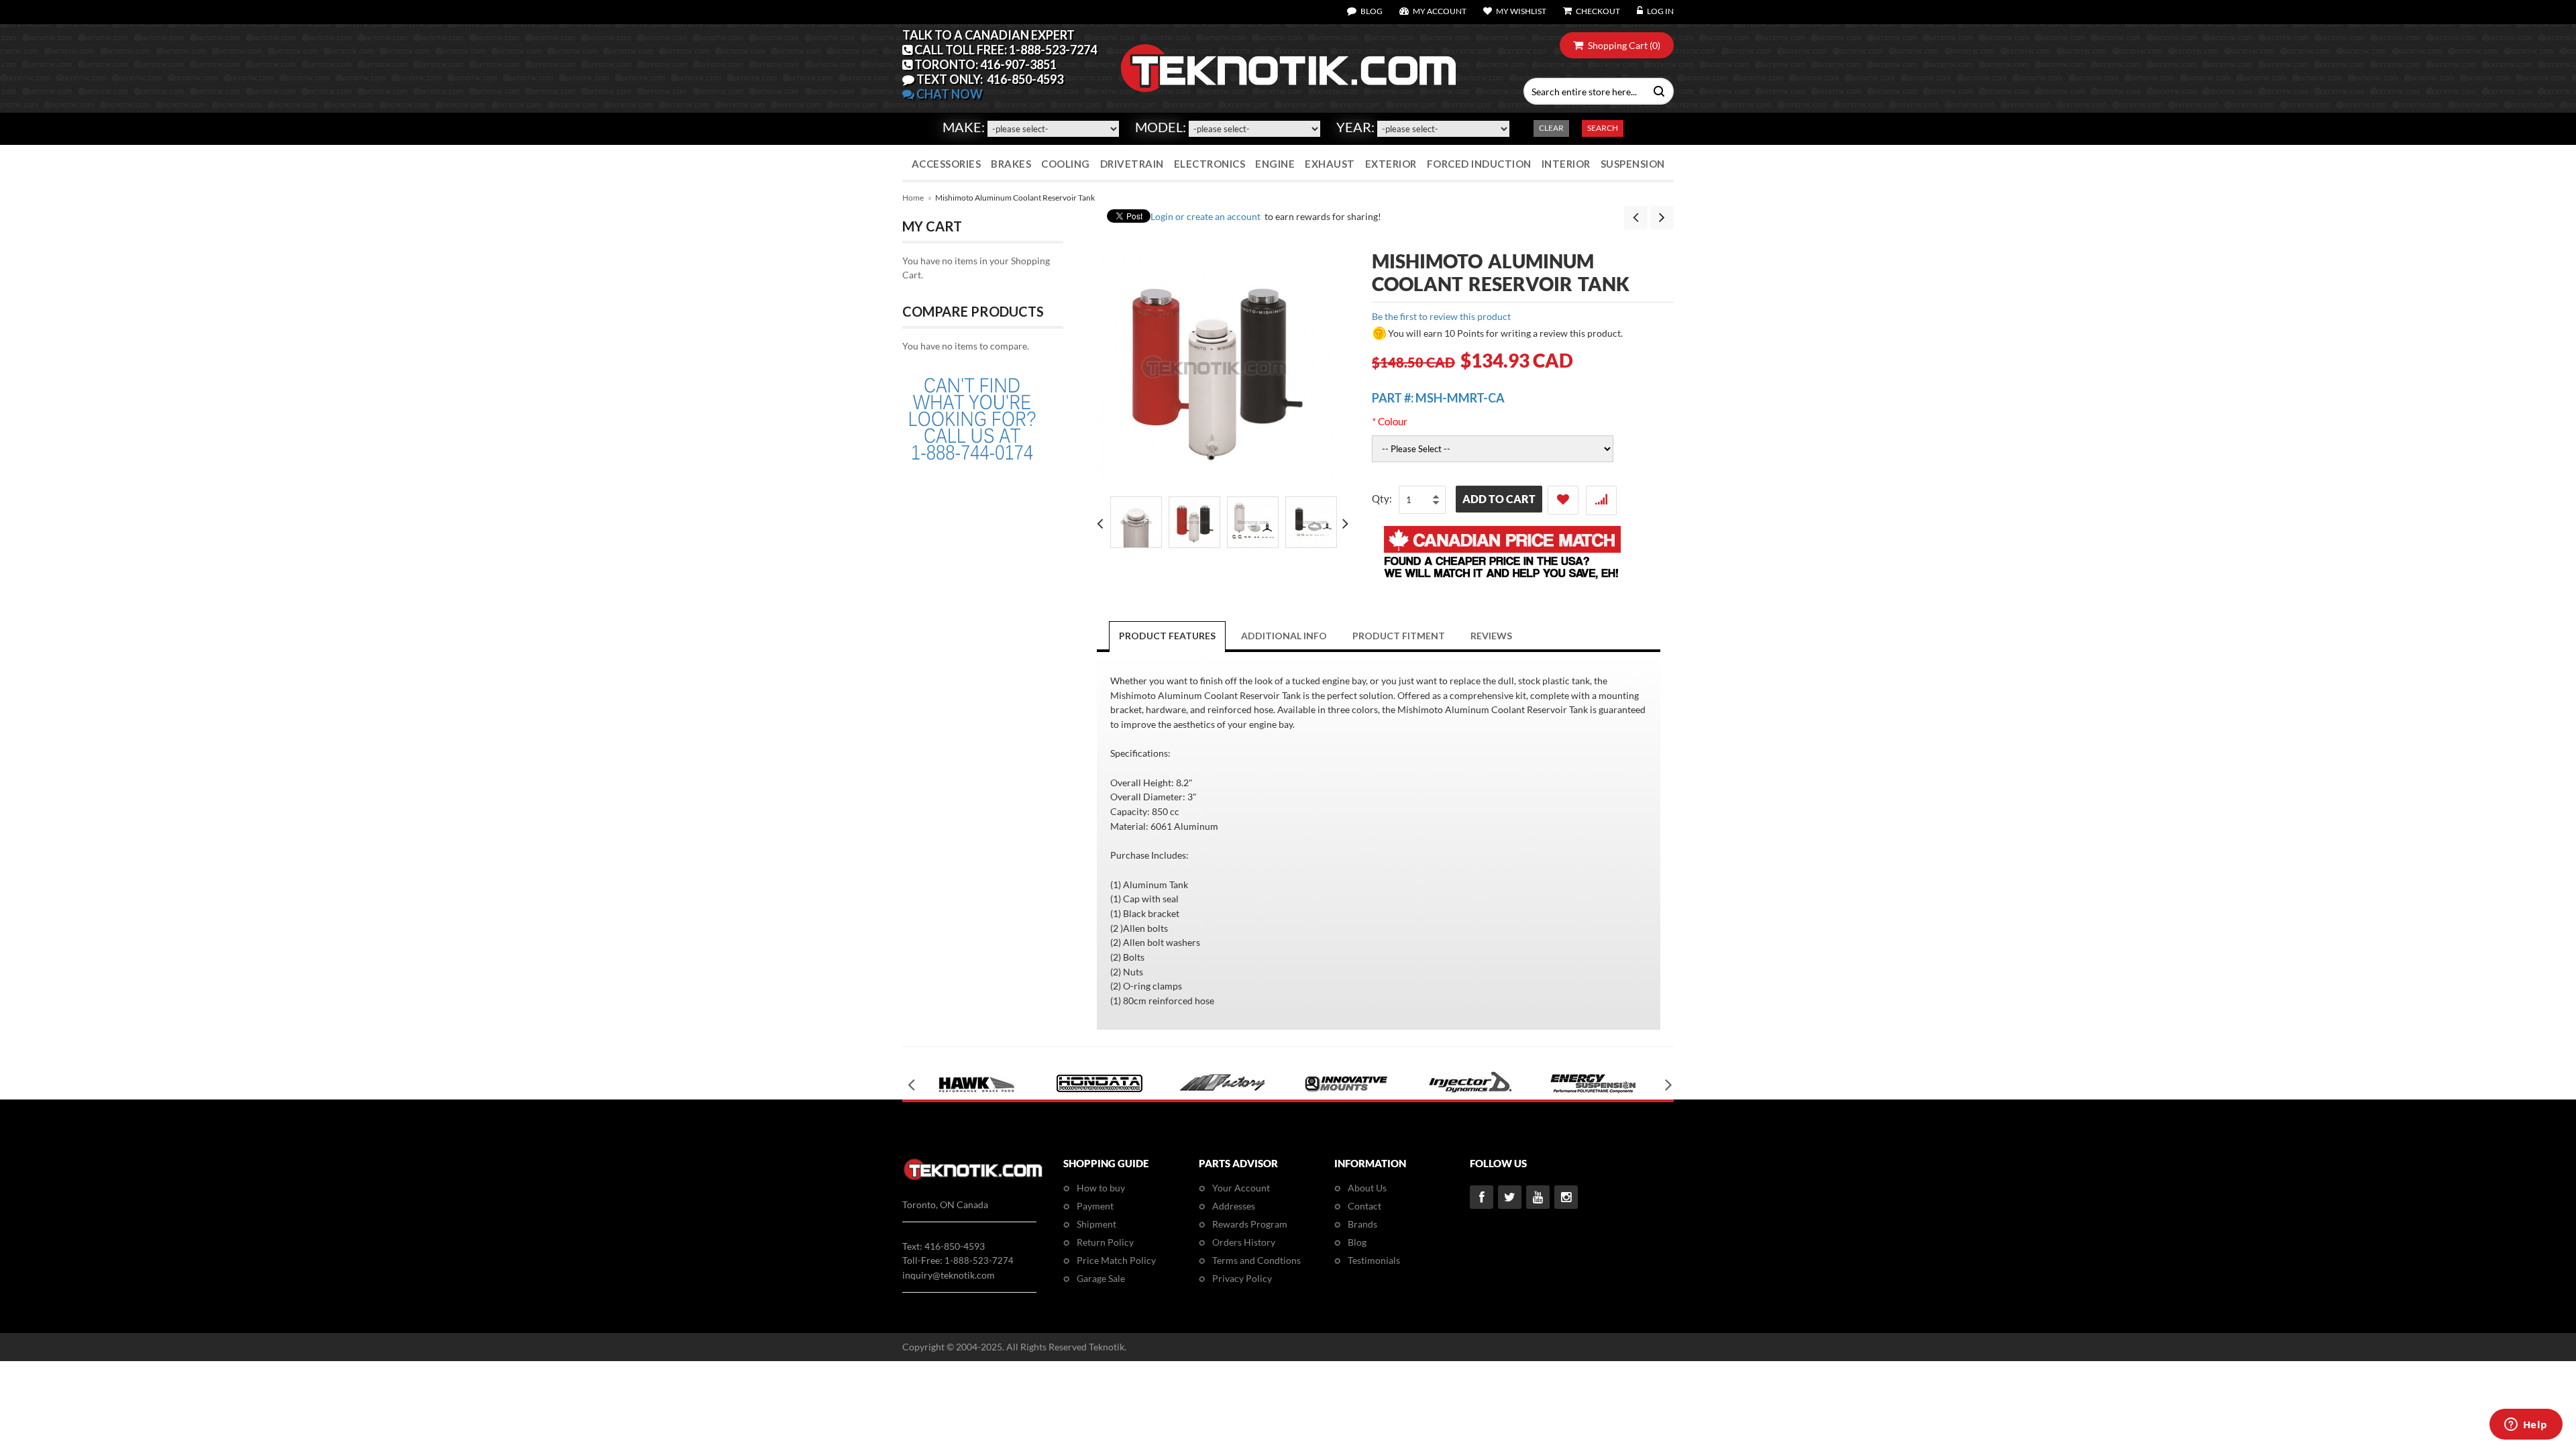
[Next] (1662, 218)
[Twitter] (1510, 1197)
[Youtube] (1538, 1197)
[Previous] (1636, 218)
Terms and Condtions (1256, 1260)
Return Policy (1105, 1242)
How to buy (1101, 1188)
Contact (1364, 1206)
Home (913, 198)
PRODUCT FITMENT (1399, 636)
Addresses (1234, 1206)
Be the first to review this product (1441, 316)
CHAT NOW (949, 94)
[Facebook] (1482, 1197)
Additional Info (1284, 636)
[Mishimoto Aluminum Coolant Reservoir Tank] (1136, 522)
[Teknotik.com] (1288, 68)
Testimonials (1374, 1260)
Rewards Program (1250, 1224)
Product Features (1167, 636)
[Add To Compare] (1601, 500)
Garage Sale (1101, 1278)
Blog (1357, 1242)
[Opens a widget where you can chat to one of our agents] (2526, 1426)
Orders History (1244, 1242)
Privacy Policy (1242, 1278)
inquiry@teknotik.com (949, 1275)
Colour (1390, 421)
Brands (1362, 1224)
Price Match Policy (1116, 1260)
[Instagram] (1566, 1197)
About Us (1367, 1188)
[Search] (1656, 90)
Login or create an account (1205, 216)
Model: (1161, 127)
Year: (1355, 127)
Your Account (1241, 1188)
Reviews (1491, 636)
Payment (1095, 1206)
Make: (964, 127)
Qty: (1382, 498)
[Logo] (973, 1178)
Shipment (1096, 1224)
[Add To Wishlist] (1563, 500)
